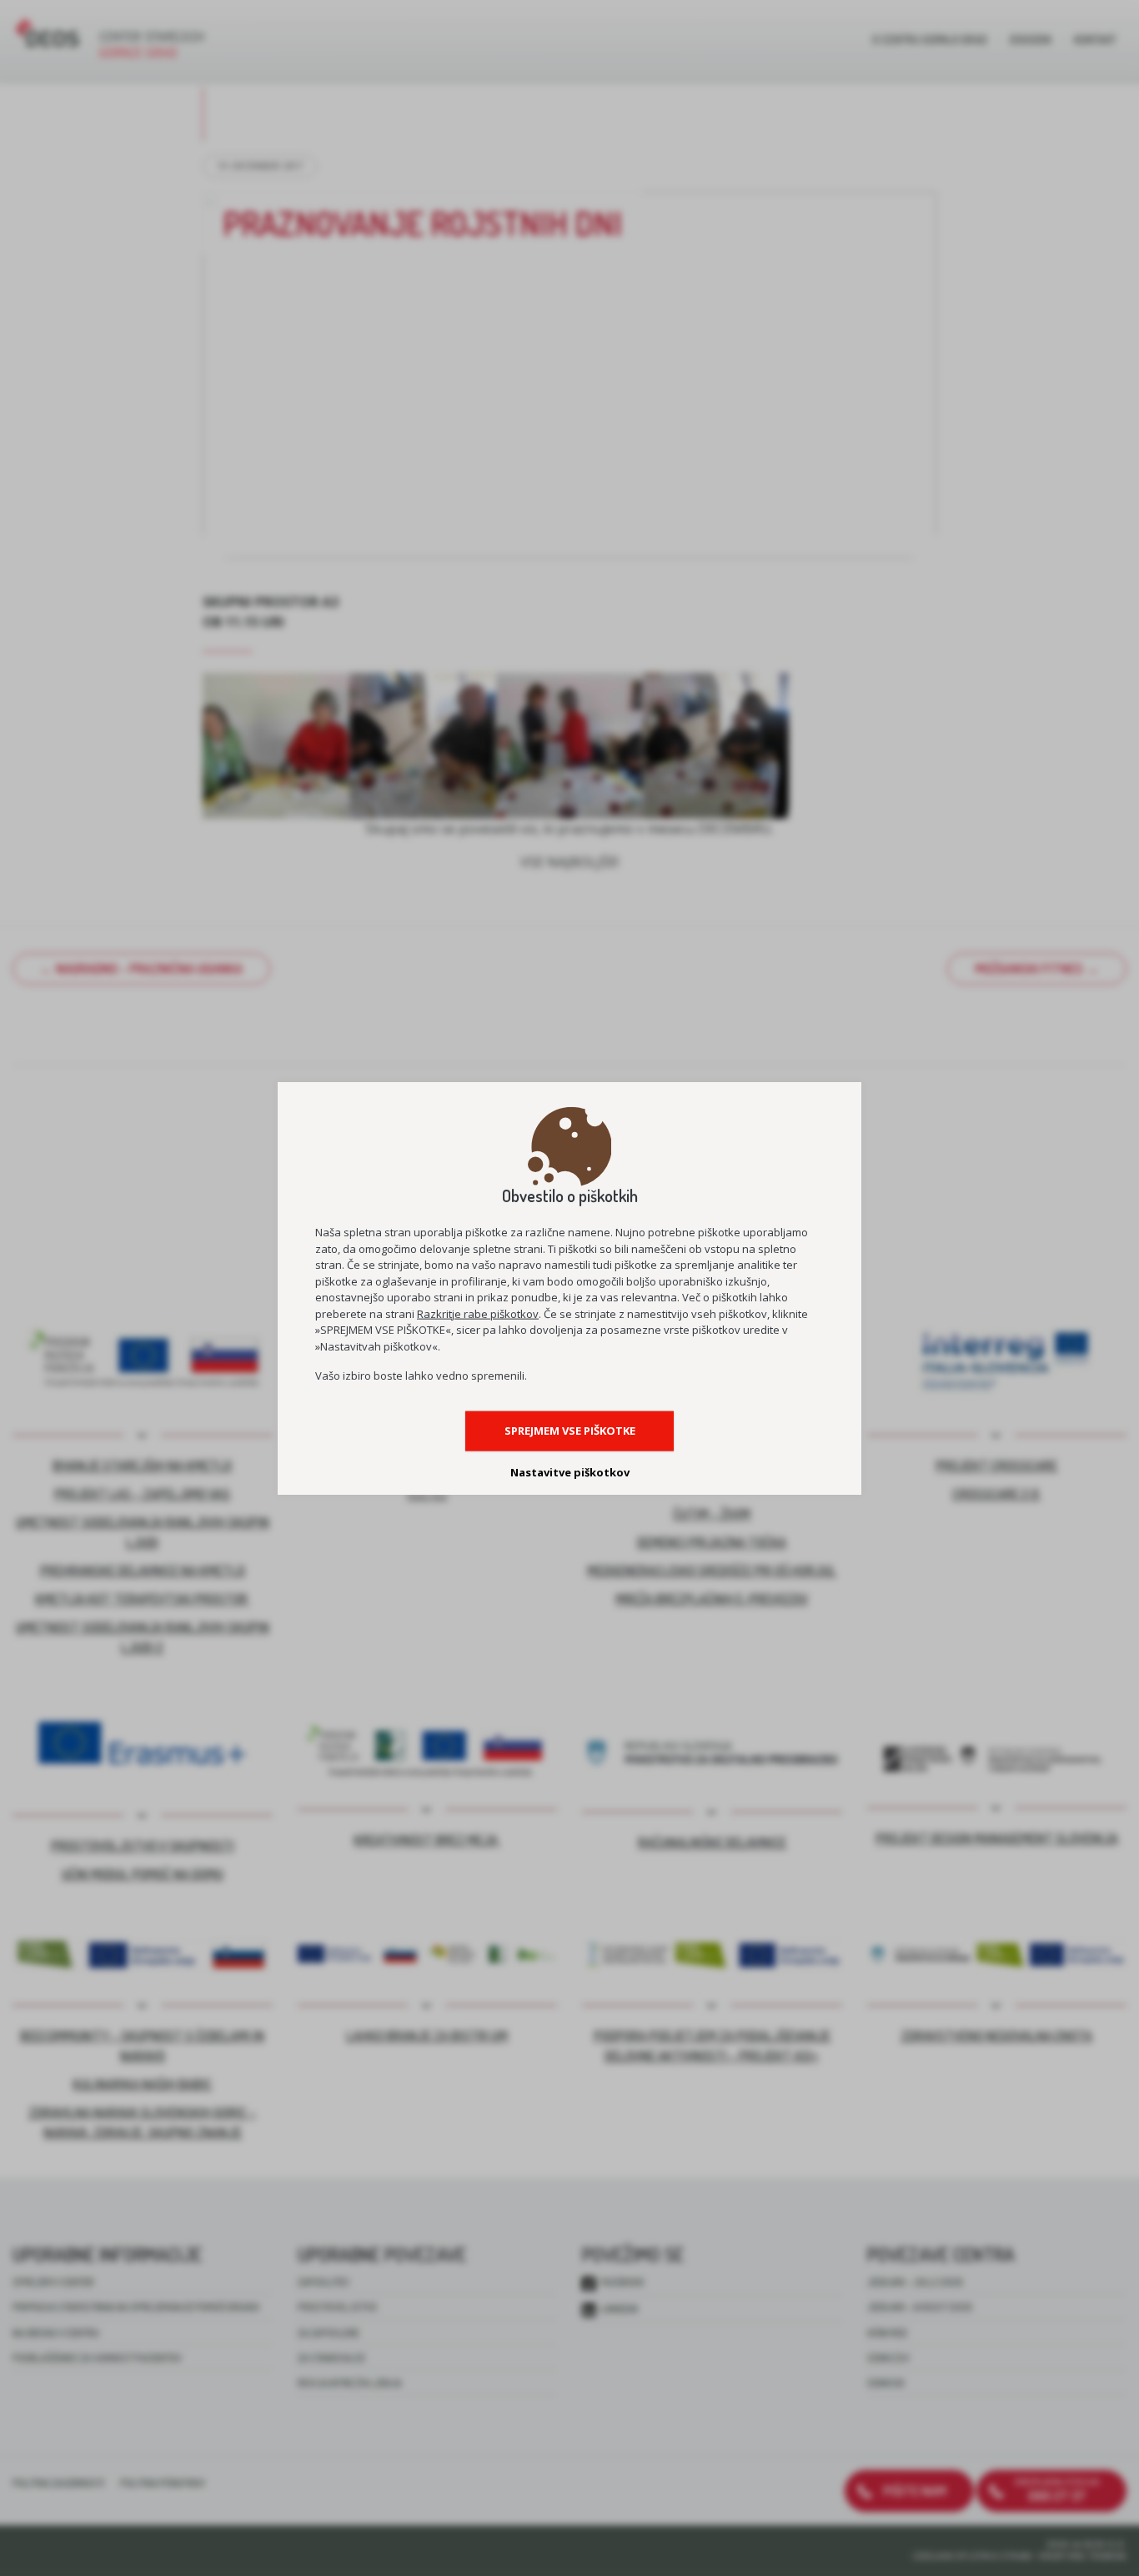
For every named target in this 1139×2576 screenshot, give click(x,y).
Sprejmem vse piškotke (570, 1431)
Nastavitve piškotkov (570, 1472)
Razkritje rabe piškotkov (478, 1313)
